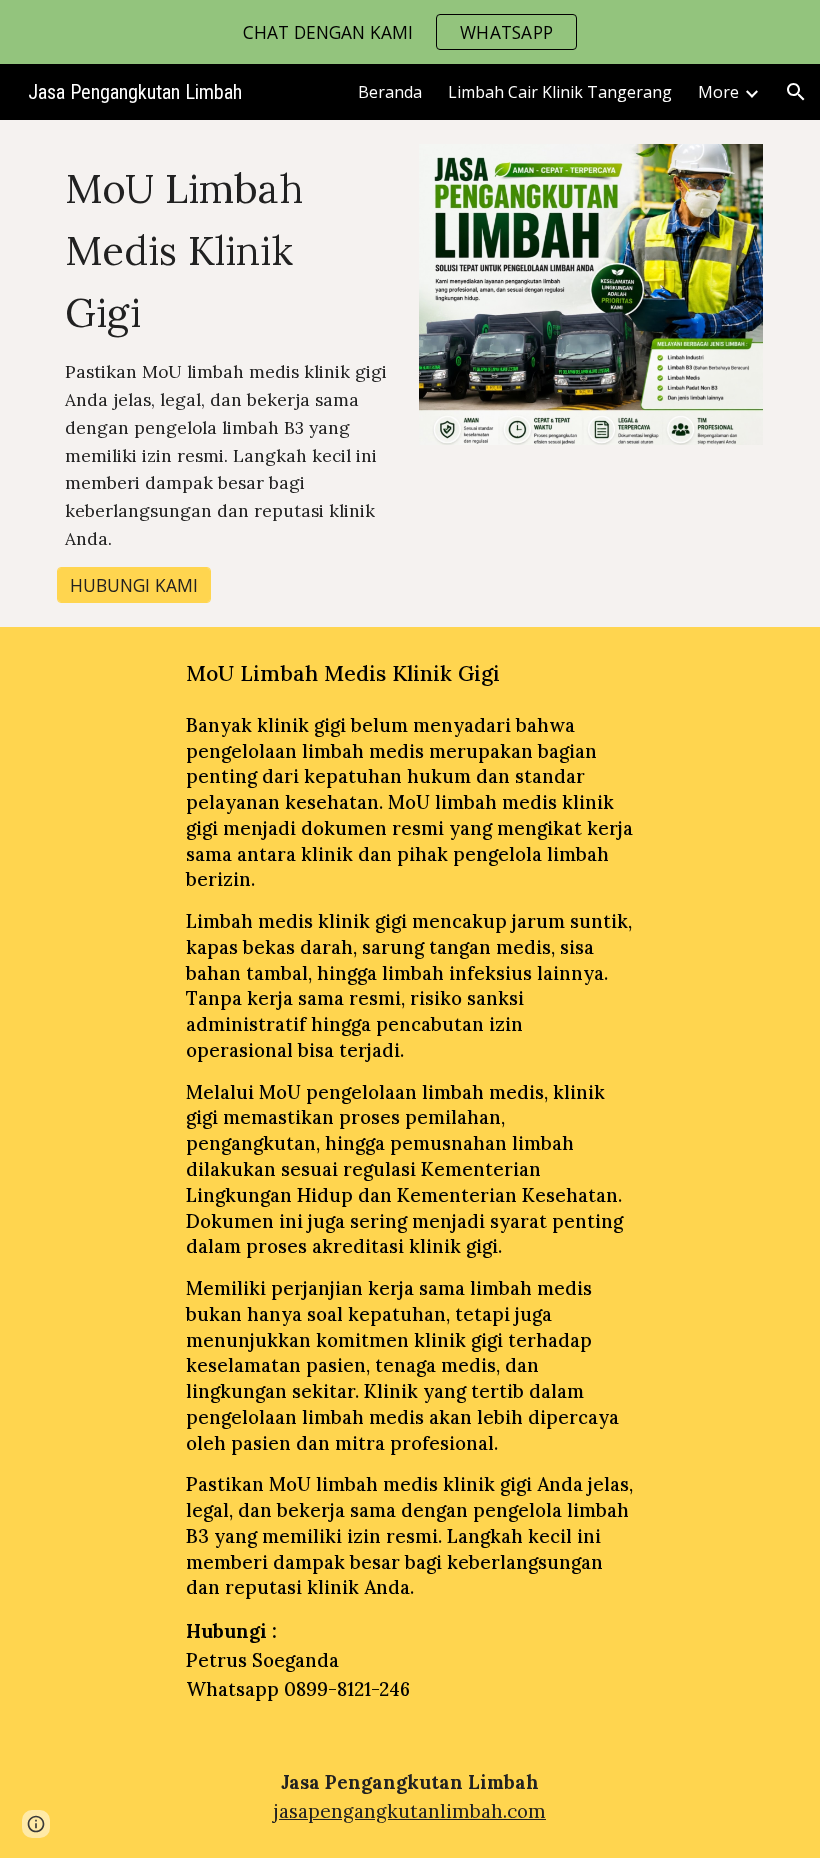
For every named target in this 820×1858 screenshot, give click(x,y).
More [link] (718, 92)
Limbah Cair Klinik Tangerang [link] (560, 92)
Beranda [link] (390, 92)
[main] (229, 355)
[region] (410, 32)
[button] (796, 92)
